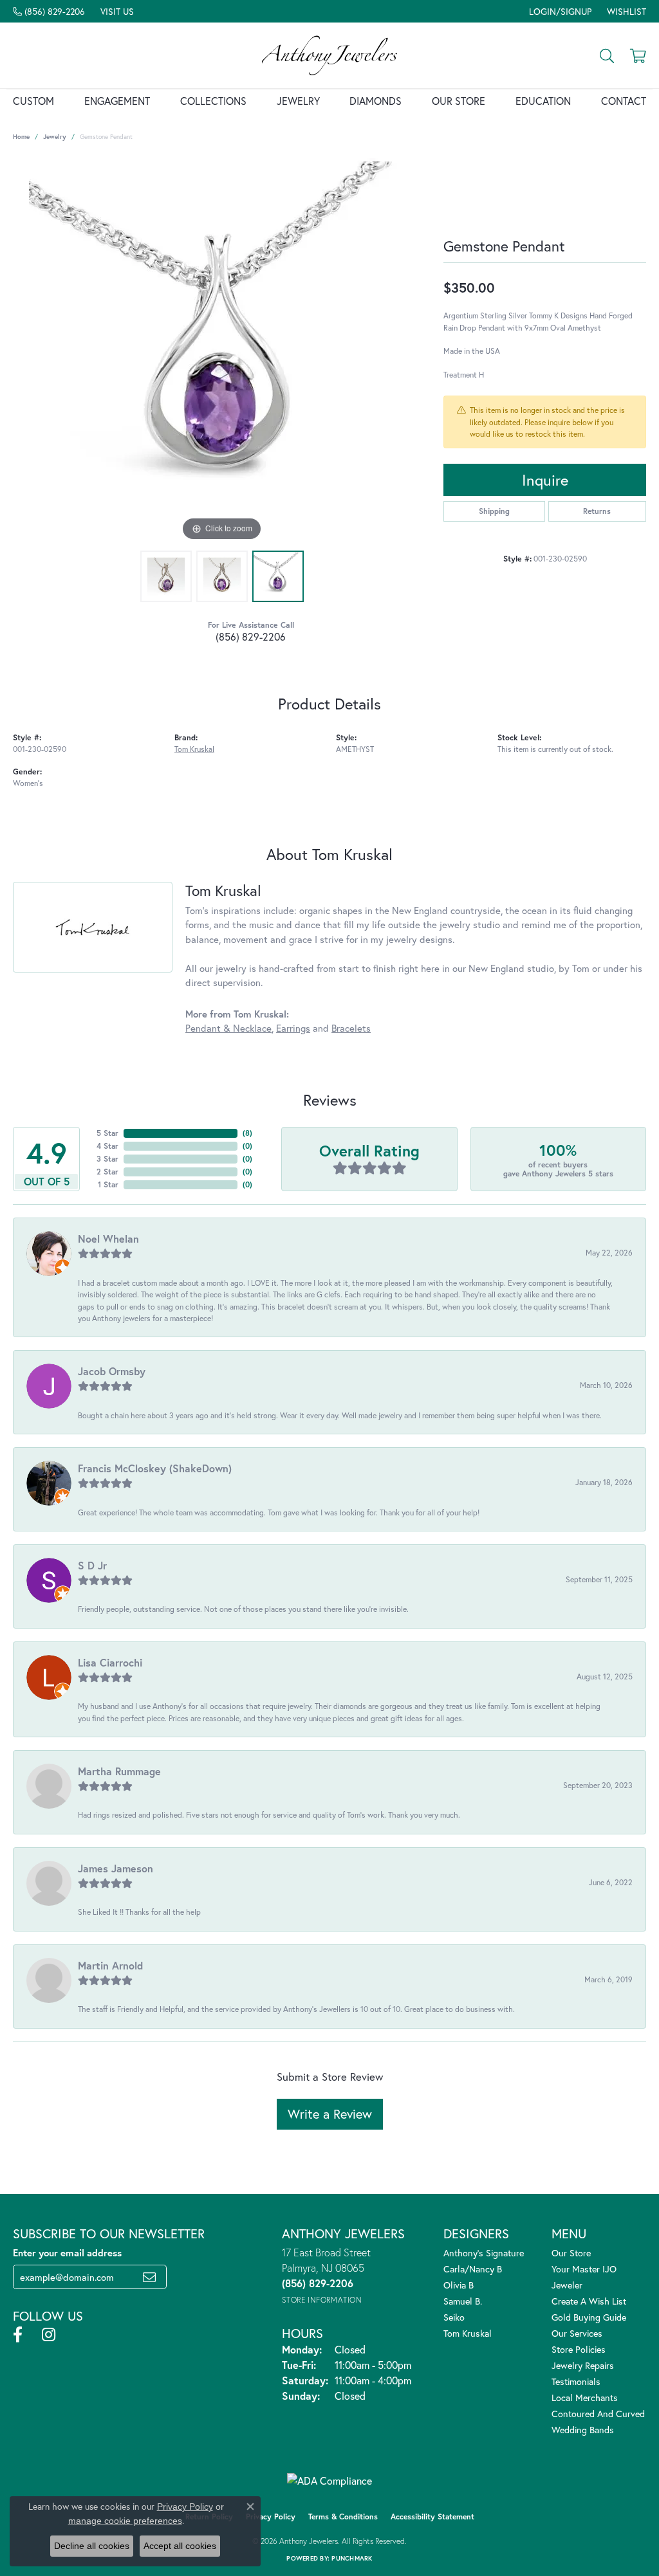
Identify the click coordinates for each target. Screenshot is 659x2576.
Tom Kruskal (194, 749)
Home (21, 137)
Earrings (293, 1028)
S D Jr (92, 1565)
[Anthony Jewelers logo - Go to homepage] (329, 55)
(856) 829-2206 (251, 636)
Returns (597, 511)
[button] (559, 11)
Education (543, 101)
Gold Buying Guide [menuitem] (589, 2317)
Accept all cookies (180, 2546)
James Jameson (116, 1868)
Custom (33, 101)
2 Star (107, 1172)
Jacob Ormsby (112, 1371)
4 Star (107, 1146)
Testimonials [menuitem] (576, 2381)
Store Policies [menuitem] (579, 2349)
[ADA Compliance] (329, 2481)
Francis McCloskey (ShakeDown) (155, 1468)
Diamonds (376, 101)
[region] (222, 351)
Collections (213, 101)
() (247, 1133)
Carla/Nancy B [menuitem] (473, 2269)
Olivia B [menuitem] (459, 2285)
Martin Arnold (110, 1965)
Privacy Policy (271, 2517)
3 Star (107, 1159)
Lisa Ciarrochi (110, 1662)
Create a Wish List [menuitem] (589, 2301)
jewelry (55, 137)
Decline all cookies (92, 2546)
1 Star (108, 1184)
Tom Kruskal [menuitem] (468, 2333)
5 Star (107, 1133)
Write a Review (330, 2114)
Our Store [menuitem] (571, 2253)
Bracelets (351, 1028)
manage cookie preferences (125, 2521)
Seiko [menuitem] (454, 2317)
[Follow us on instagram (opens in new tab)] (49, 2335)
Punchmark (352, 2558)
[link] (49, 11)
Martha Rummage (119, 1771)
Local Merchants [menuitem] (585, 2398)
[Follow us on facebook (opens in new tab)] (18, 2335)
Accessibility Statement (432, 2517)
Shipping (494, 511)
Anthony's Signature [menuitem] (484, 2253)
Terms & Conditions (343, 2517)
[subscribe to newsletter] (149, 2277)
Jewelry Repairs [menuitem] (583, 2365)
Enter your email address (67, 2252)
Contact (624, 101)
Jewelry (298, 101)
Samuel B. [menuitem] (463, 2301)
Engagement (117, 101)
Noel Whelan (108, 1238)
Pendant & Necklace (228, 1028)
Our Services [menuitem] (577, 2333)
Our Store (459, 101)
